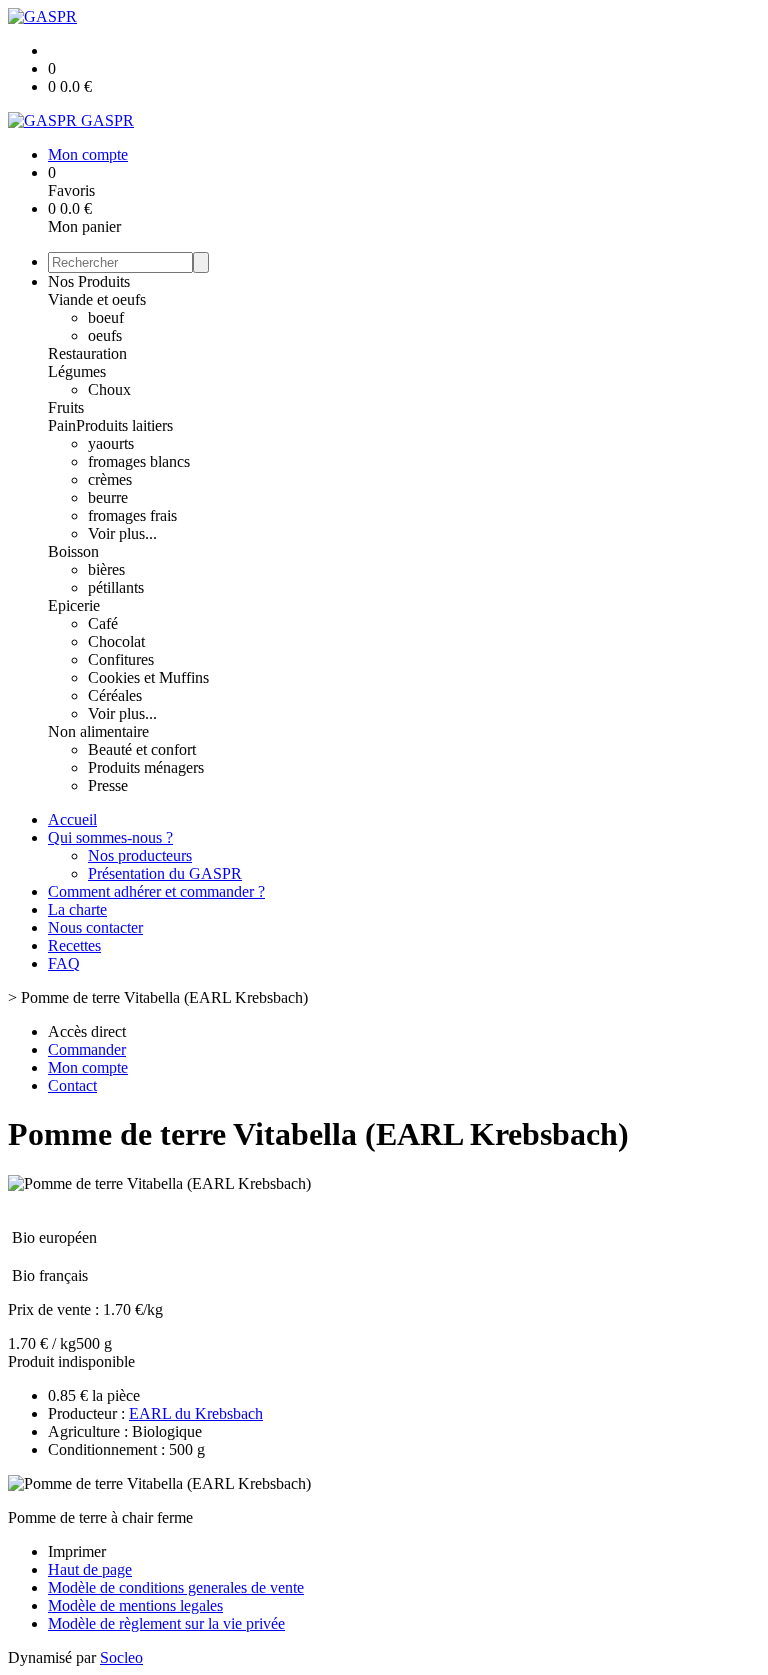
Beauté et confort (142, 749)
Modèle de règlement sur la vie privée (166, 1623)
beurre (108, 497)
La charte (77, 909)
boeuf (106, 317)
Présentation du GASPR (165, 873)
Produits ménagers (146, 767)
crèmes (110, 479)
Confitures (121, 659)
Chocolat (116, 641)
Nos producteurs (140, 855)
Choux (109, 389)
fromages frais (132, 515)
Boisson (73, 551)
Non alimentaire (98, 731)
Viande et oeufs (97, 299)
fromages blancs (139, 461)
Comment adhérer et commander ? (156, 891)
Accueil (72, 819)
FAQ (64, 963)
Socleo (121, 1657)
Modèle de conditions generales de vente (176, 1587)
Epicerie (74, 605)
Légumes (77, 371)
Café (103, 623)
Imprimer (77, 1551)
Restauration (87, 353)
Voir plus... (122, 533)
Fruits (66, 407)
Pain (62, 425)
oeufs (105, 335)
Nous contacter (95, 927)
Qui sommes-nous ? (110, 837)
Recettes (74, 945)
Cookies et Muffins (148, 677)
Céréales (115, 695)
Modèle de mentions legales (135, 1605)
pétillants (116, 587)
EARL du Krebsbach (196, 1413)
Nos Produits (89, 281)
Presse (108, 785)
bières (106, 569)
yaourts (111, 443)
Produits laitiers (124, 425)
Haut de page (90, 1569)
